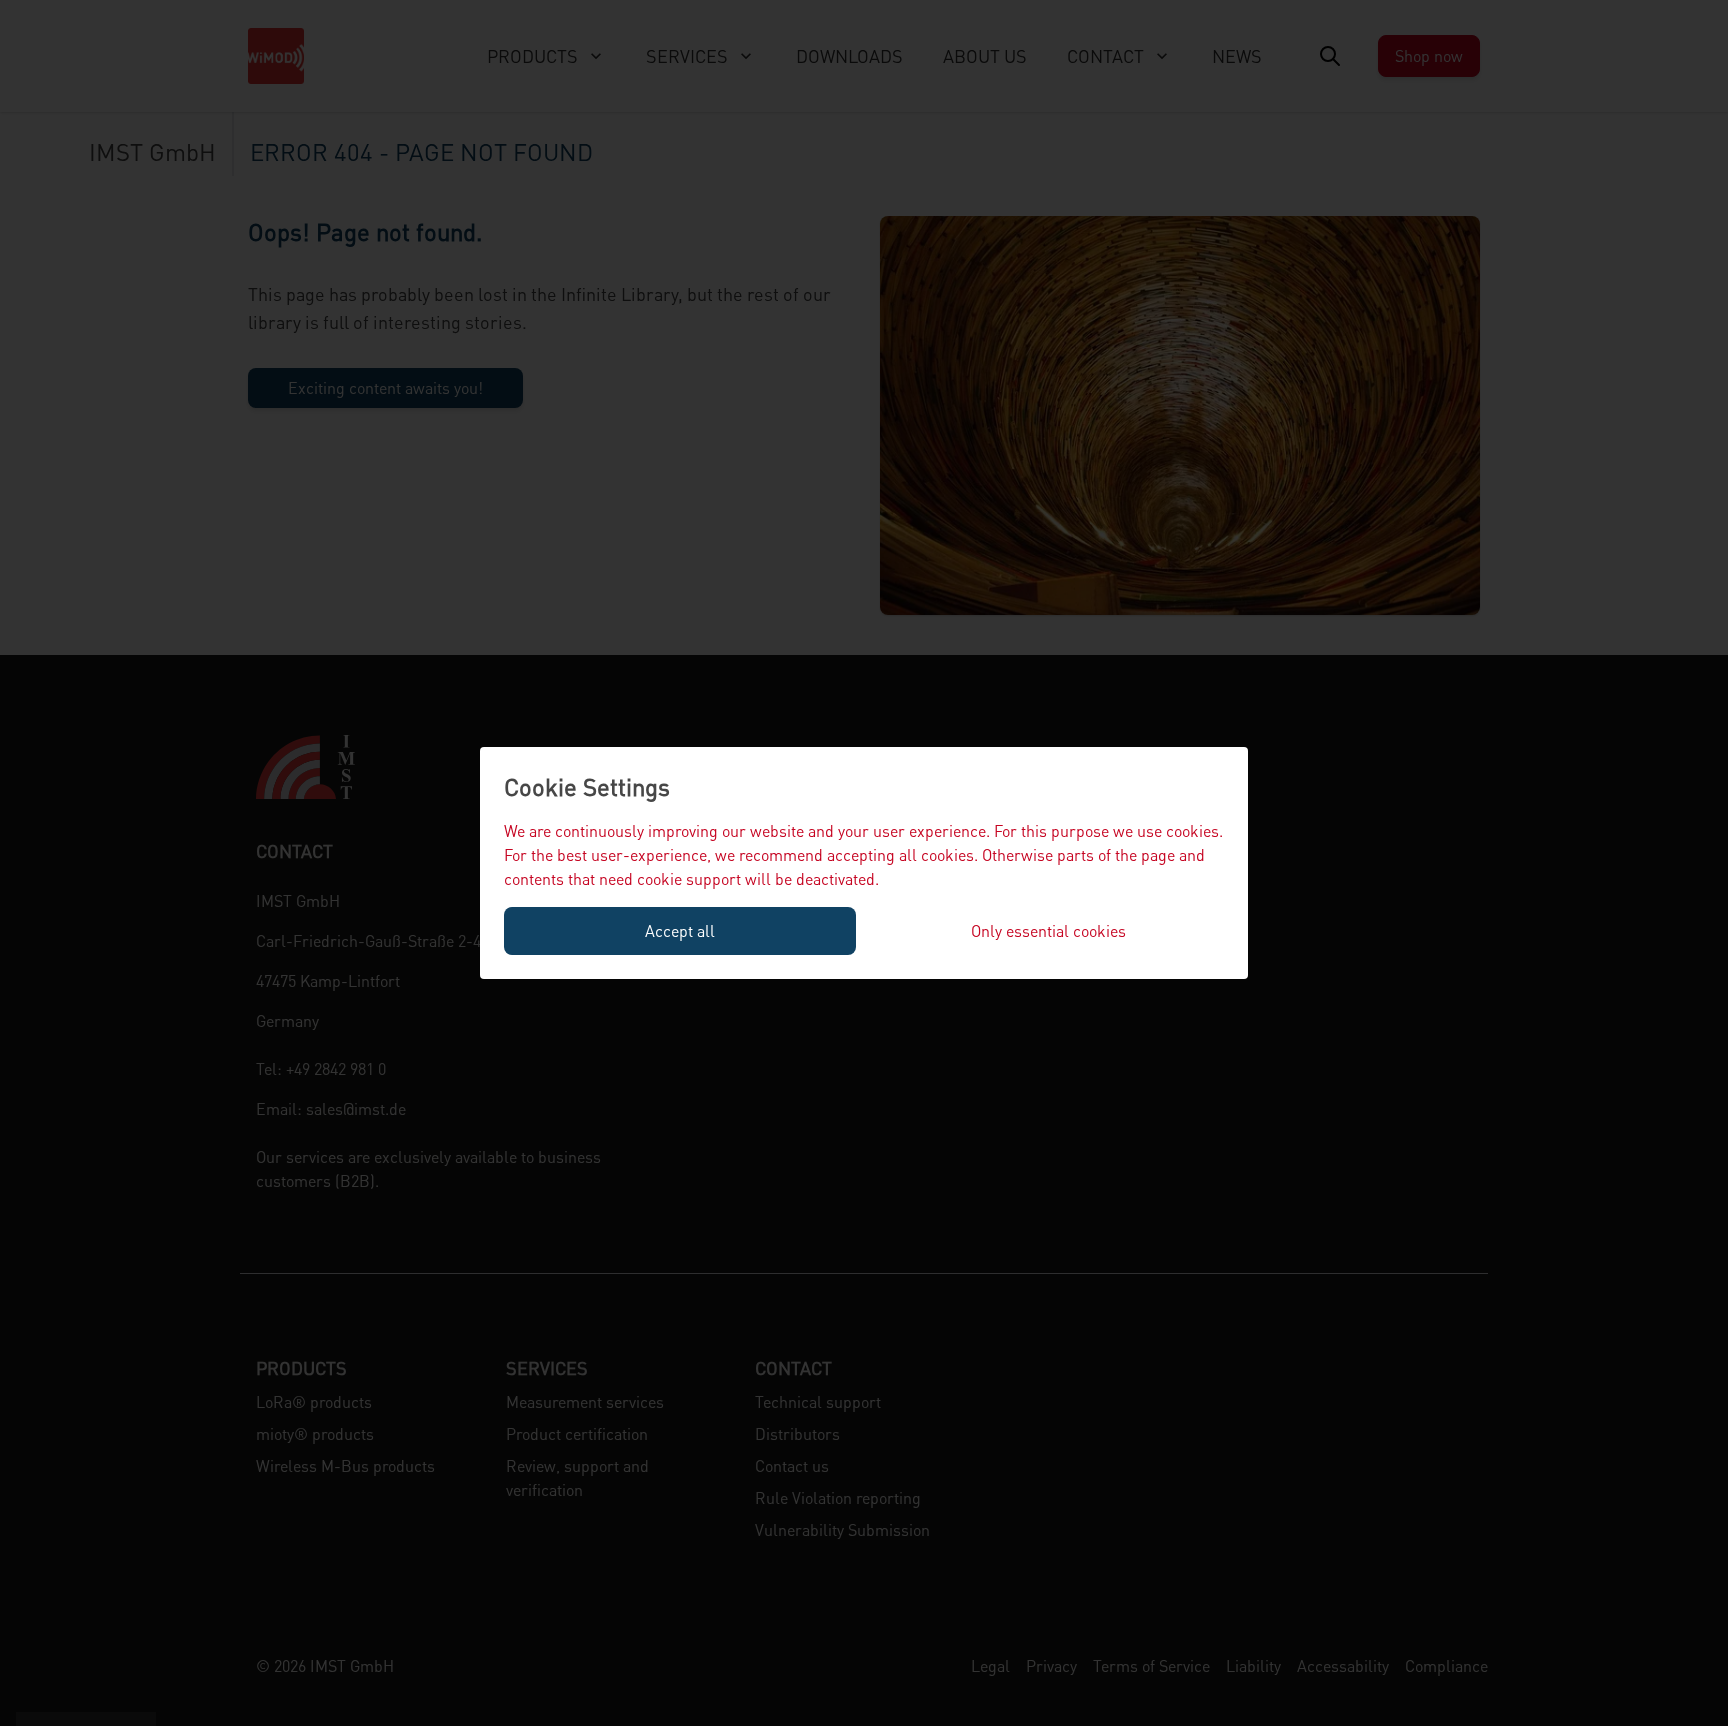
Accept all (680, 930)
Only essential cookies (1048, 930)
